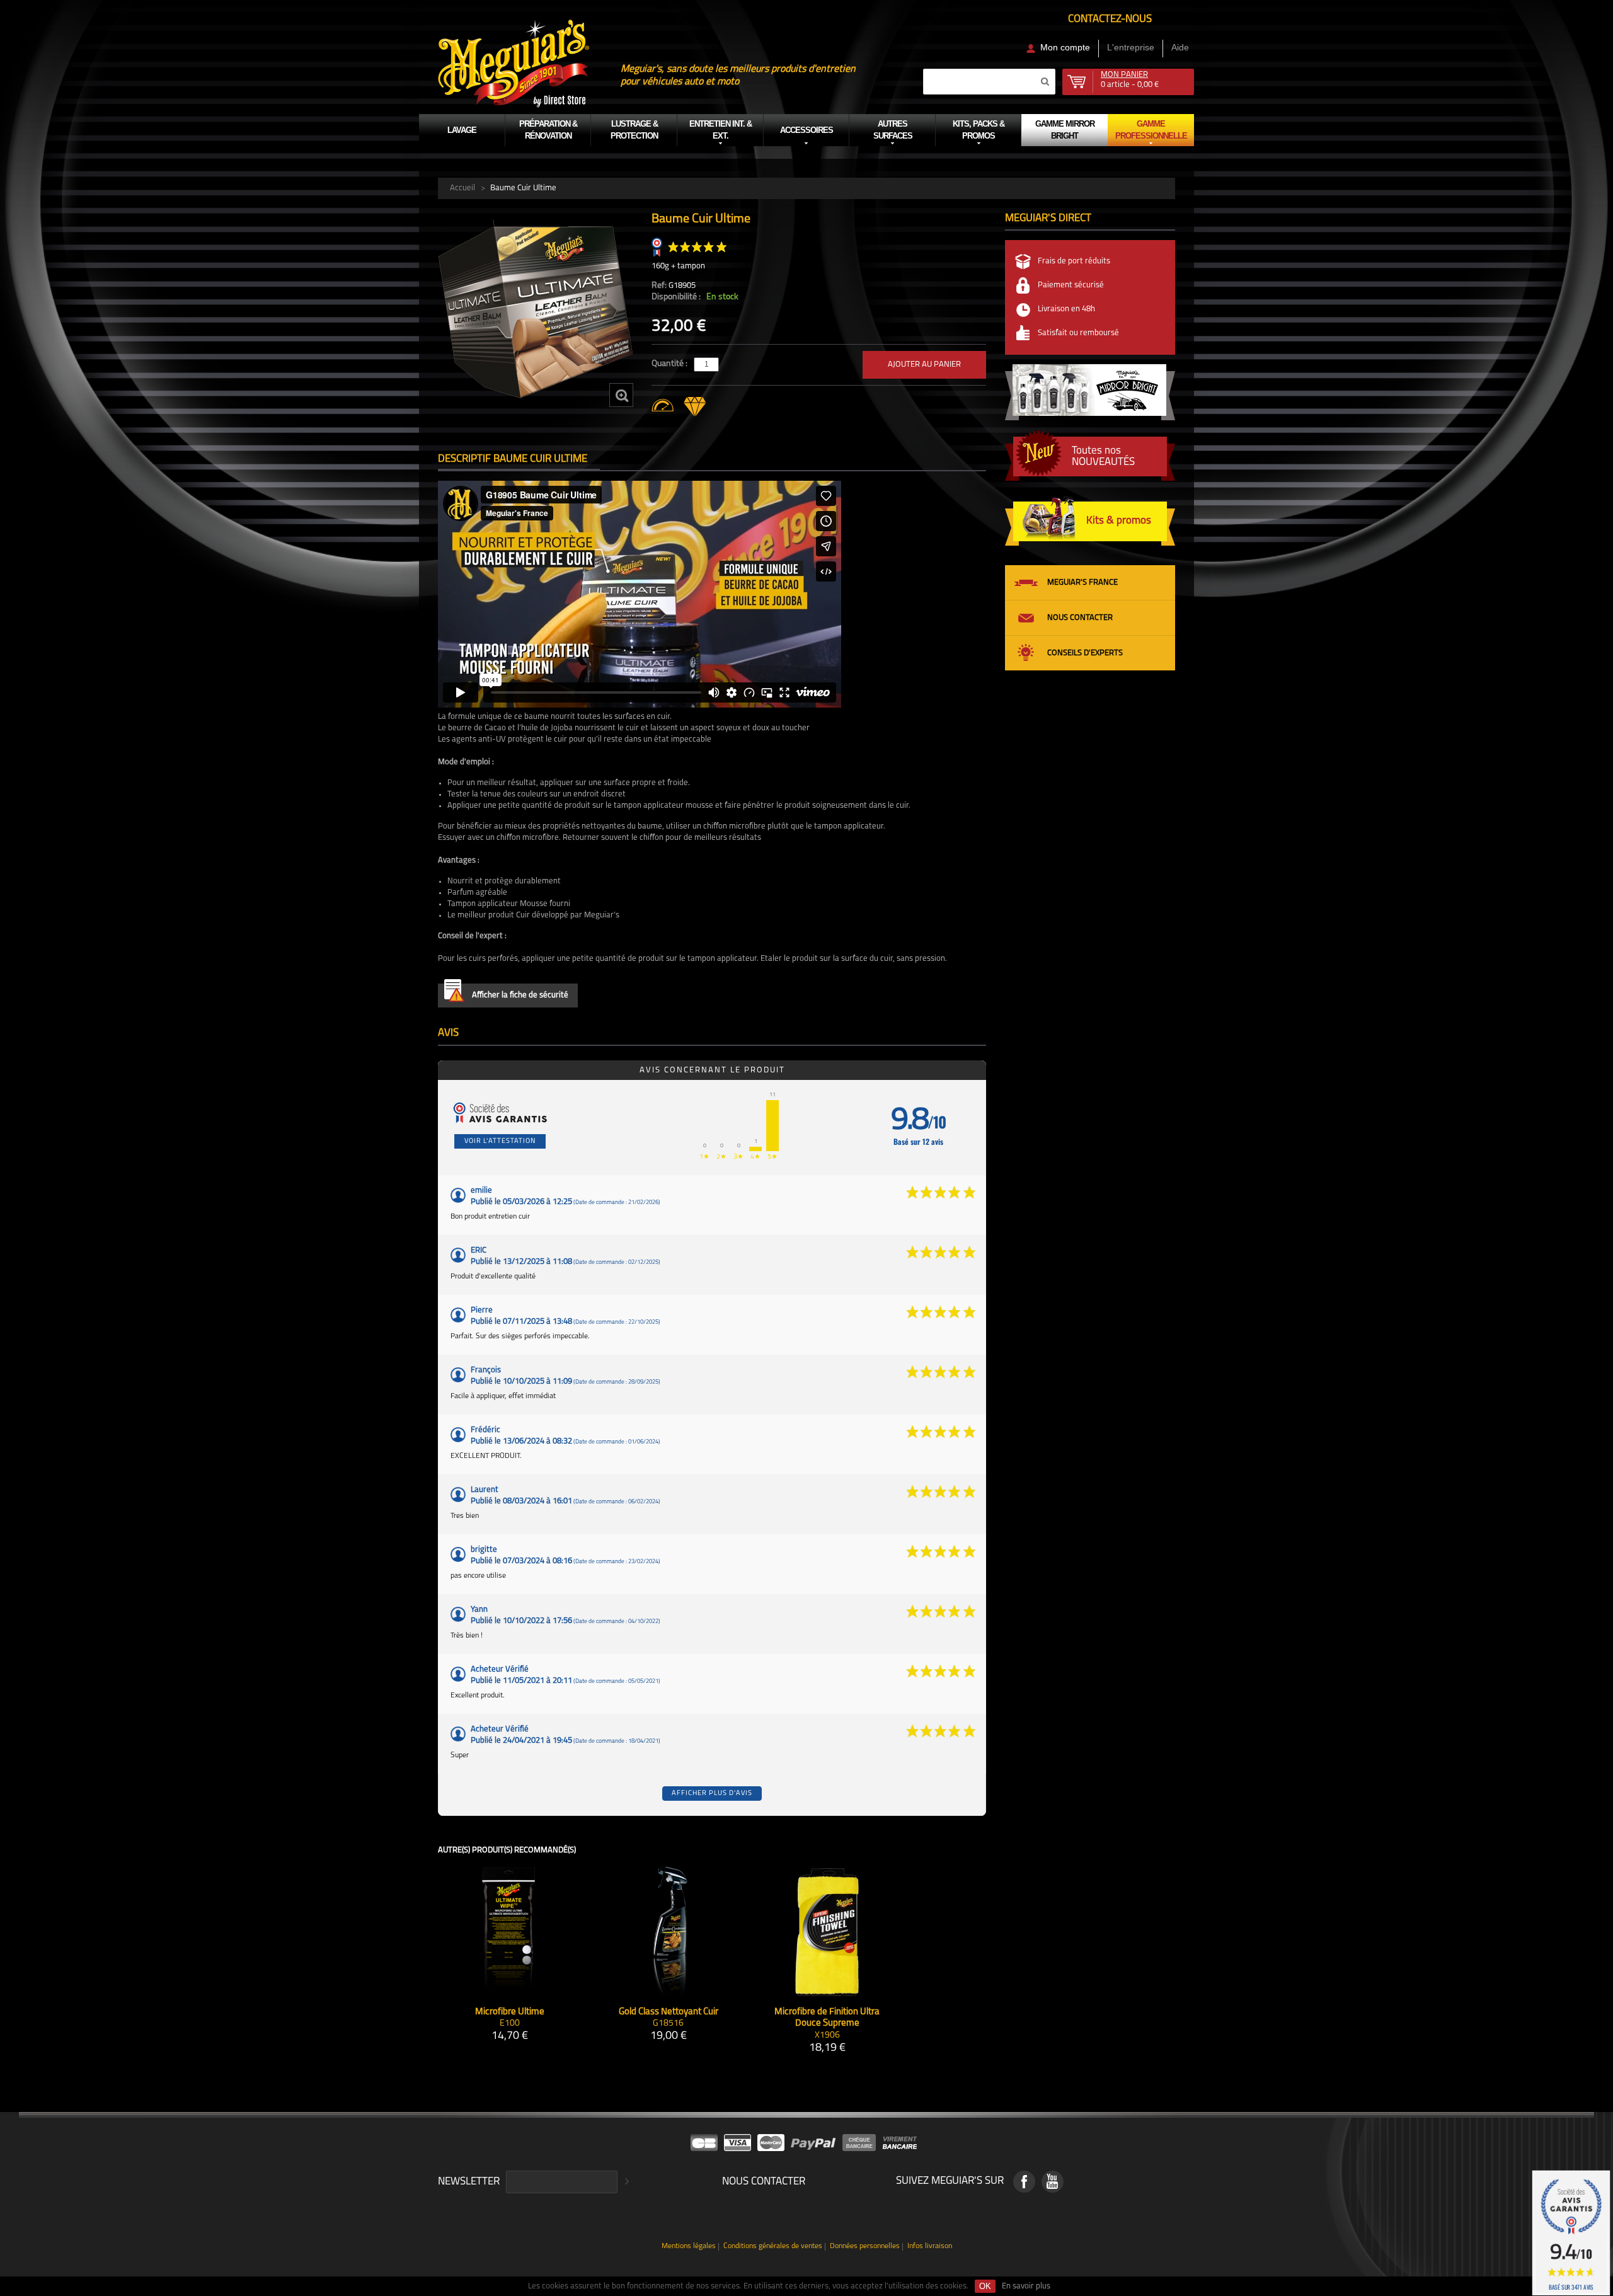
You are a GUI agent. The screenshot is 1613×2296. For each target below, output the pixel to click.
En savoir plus (1026, 2286)
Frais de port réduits (1074, 261)
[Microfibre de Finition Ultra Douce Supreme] (827, 1932)
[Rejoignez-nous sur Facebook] (1024, 2182)
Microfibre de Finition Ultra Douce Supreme (827, 2018)
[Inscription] (625, 2182)
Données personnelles (865, 2247)
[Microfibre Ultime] (509, 1932)
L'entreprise (1131, 47)
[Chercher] (1045, 81)
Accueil (462, 188)
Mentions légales (689, 2247)
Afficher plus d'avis (712, 1794)
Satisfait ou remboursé (1078, 333)
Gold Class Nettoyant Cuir (669, 2012)
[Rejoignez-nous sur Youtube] (1053, 2182)
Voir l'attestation (500, 1141)
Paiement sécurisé (1071, 285)
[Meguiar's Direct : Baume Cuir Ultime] (536, 309)
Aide (1180, 47)
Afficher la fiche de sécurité (520, 995)
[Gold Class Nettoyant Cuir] (668, 1932)
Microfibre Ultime (510, 2012)
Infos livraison (930, 2247)
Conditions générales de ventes (773, 2247)
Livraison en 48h (1066, 309)
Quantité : (670, 364)
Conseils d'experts (1085, 653)
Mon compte (1065, 47)
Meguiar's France (1082, 583)
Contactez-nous (1110, 19)
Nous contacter (1080, 618)
